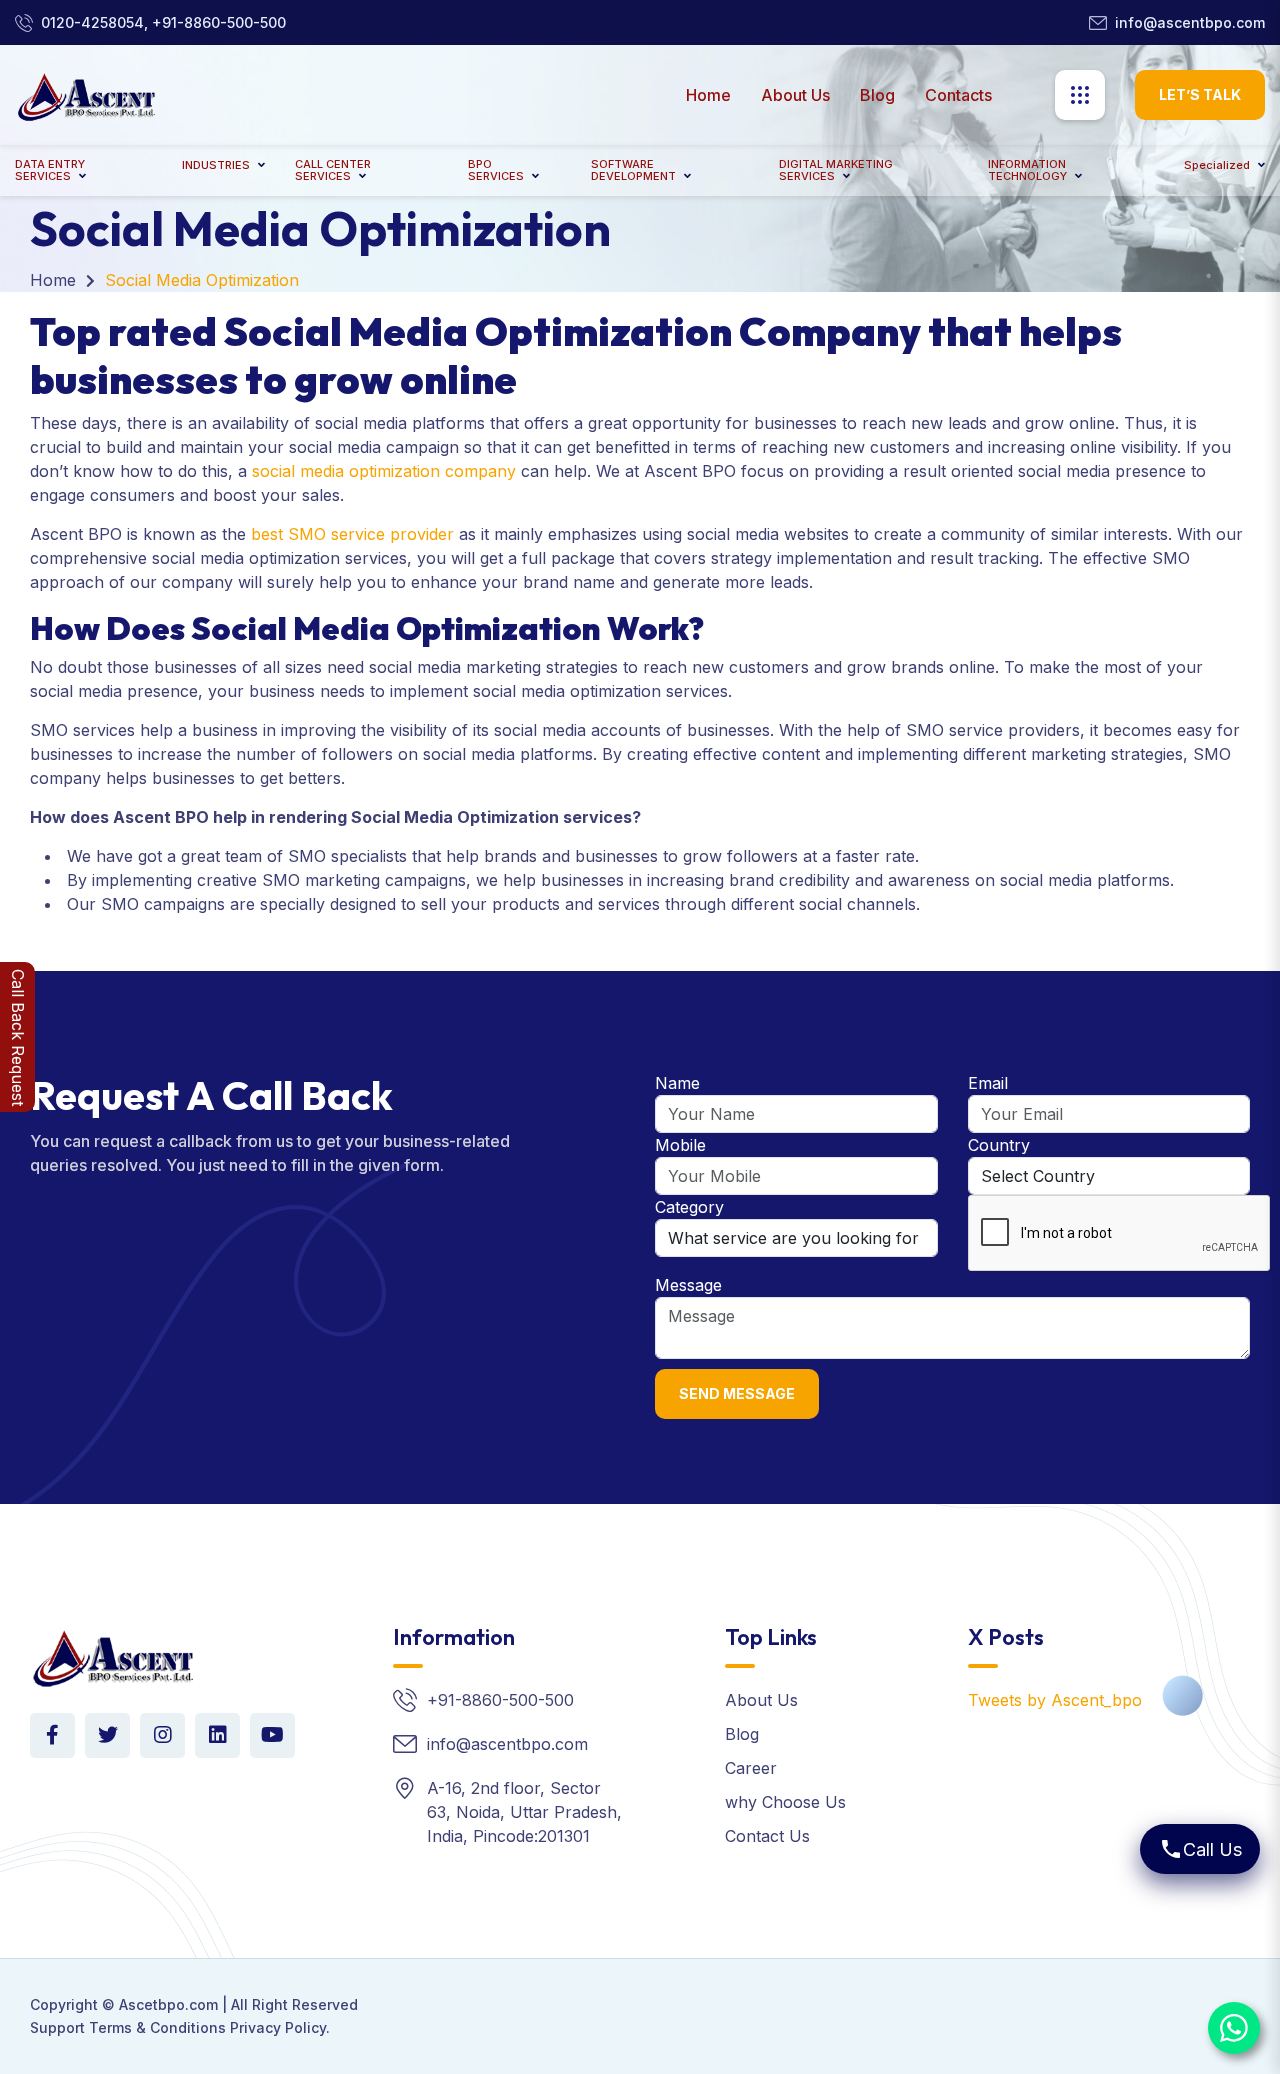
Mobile (680, 1145)
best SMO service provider (352, 534)
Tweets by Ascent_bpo (1055, 1700)
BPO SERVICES (496, 170)
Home (708, 95)
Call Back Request (18, 1037)
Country (999, 1145)
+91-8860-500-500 (500, 1700)
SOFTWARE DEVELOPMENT (633, 170)
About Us (795, 95)
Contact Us (767, 1836)
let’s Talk (1200, 94)
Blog (877, 95)
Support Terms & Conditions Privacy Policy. (180, 2027)
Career (751, 1768)
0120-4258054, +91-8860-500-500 (163, 22)
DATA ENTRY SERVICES (50, 170)
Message (688, 1285)
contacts (958, 95)
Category (689, 1207)
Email (988, 1083)
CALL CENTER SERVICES (333, 170)
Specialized (1217, 165)
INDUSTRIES (216, 165)
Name (677, 1083)
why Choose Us (785, 1802)
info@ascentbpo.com (1190, 22)
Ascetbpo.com (168, 2004)
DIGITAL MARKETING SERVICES (836, 170)
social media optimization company (384, 471)
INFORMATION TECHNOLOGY (1027, 170)
